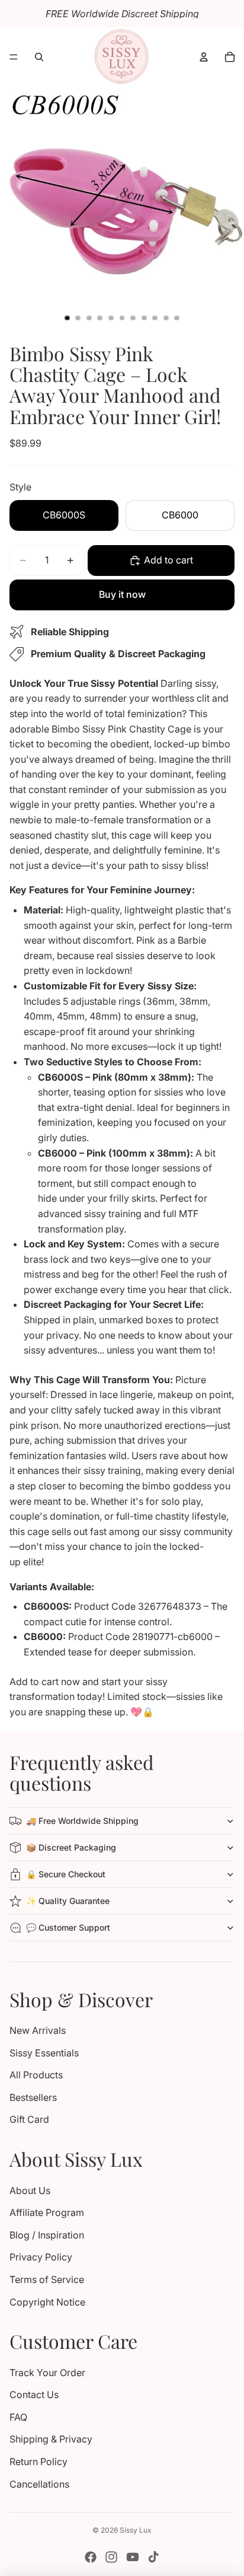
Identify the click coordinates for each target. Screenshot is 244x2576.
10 (166, 318)
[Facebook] (91, 2557)
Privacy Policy (41, 2257)
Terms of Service (47, 2279)
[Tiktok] (153, 2557)
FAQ (18, 2417)
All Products (36, 2075)
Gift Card (29, 2119)
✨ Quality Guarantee (68, 1901)
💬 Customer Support (68, 1927)
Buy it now (122, 594)
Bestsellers (33, 2097)
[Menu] (14, 57)
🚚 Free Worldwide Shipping (82, 1821)
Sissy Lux (136, 2530)
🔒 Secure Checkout (66, 1874)
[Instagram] (111, 2557)
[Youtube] (133, 2557)
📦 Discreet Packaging (71, 1847)
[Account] (204, 57)
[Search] (39, 57)
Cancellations (39, 2484)
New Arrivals (38, 2030)
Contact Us (34, 2394)
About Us (30, 2190)
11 (177, 318)
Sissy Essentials (44, 2053)
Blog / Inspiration (47, 2235)
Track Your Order (47, 2373)
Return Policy (38, 2462)
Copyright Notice (47, 2302)
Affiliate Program (47, 2212)
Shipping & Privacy (51, 2439)
